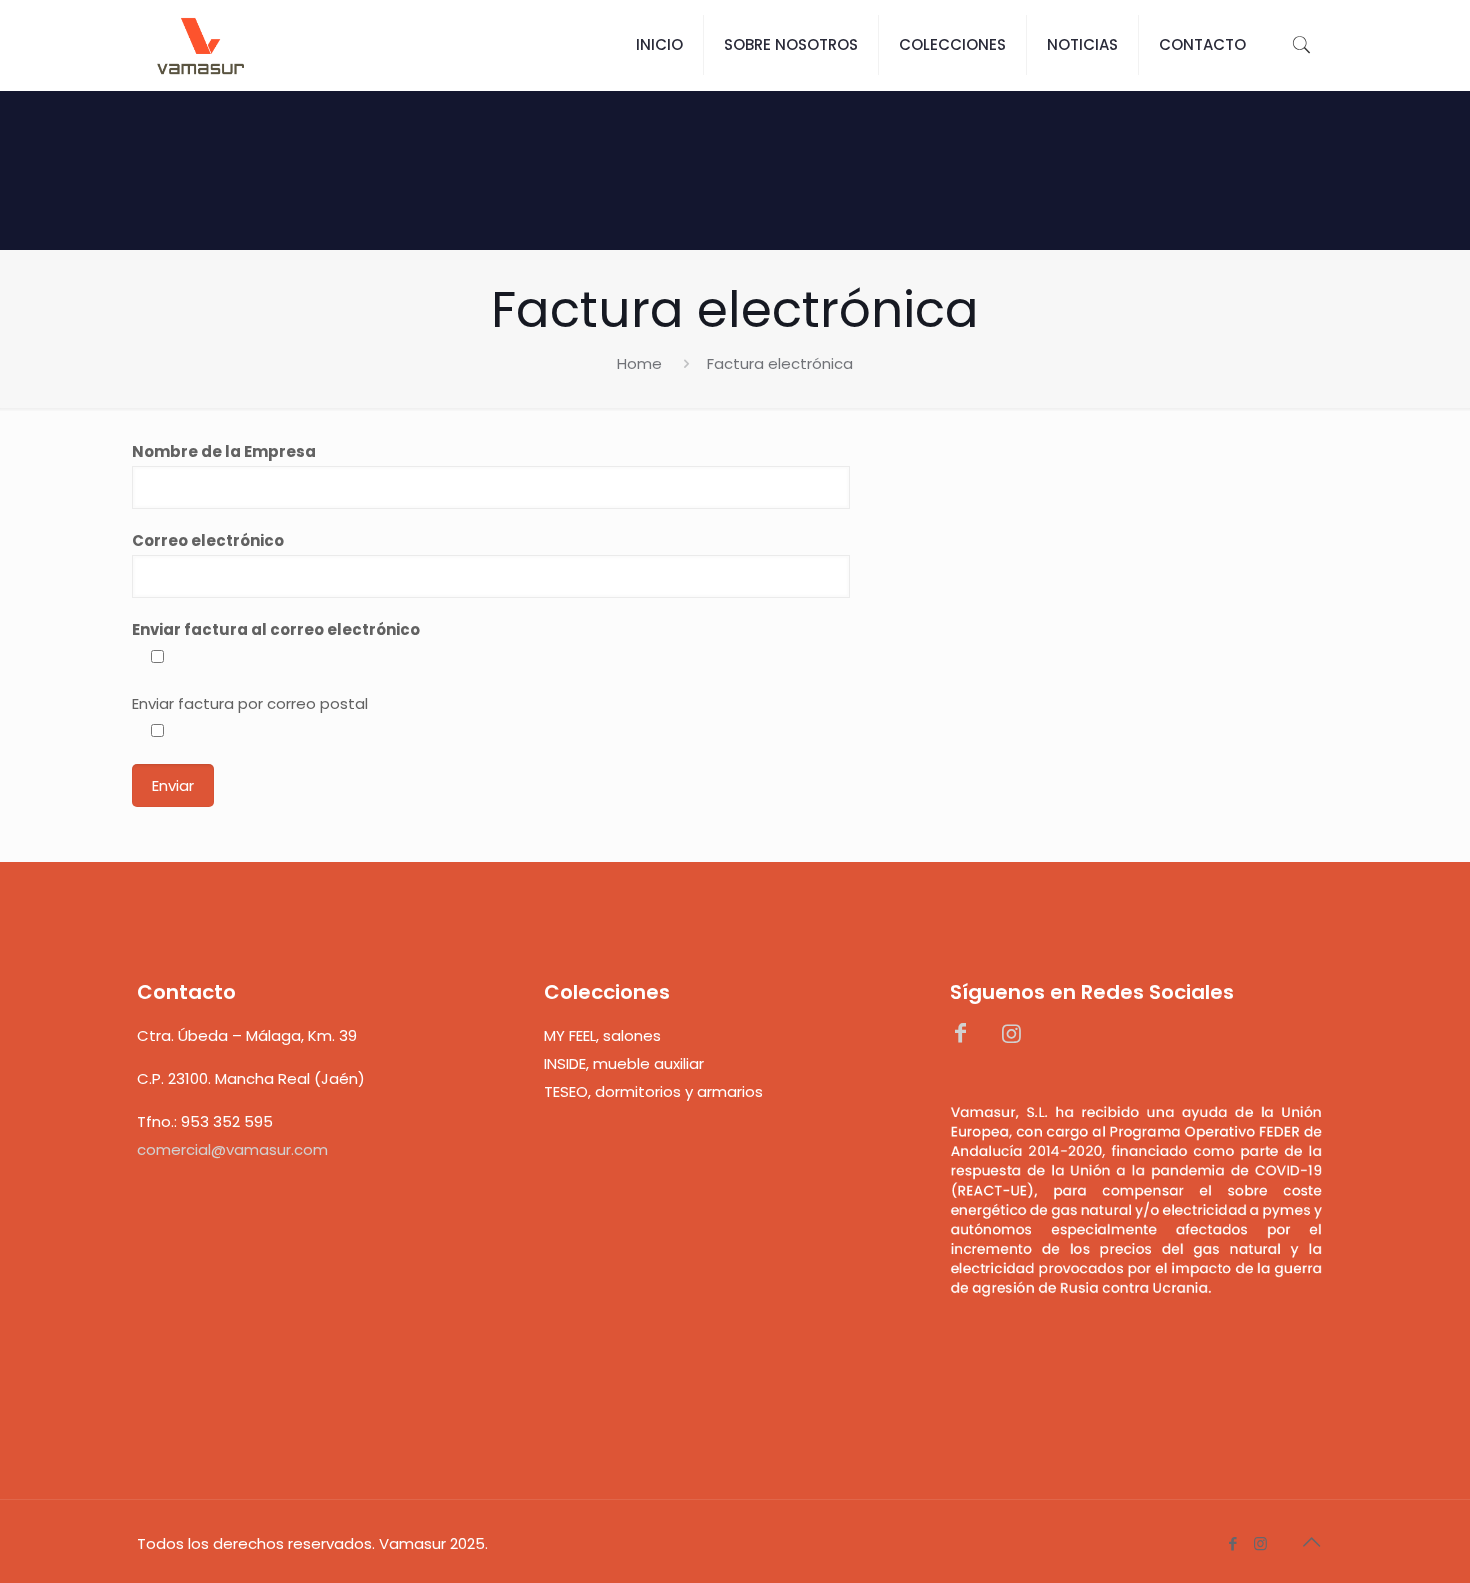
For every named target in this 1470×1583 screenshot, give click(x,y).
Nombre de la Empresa (224, 451)
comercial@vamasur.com (232, 1149)
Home (639, 363)
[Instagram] (1260, 1543)
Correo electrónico (208, 540)
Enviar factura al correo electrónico (276, 629)
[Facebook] (1233, 1543)
